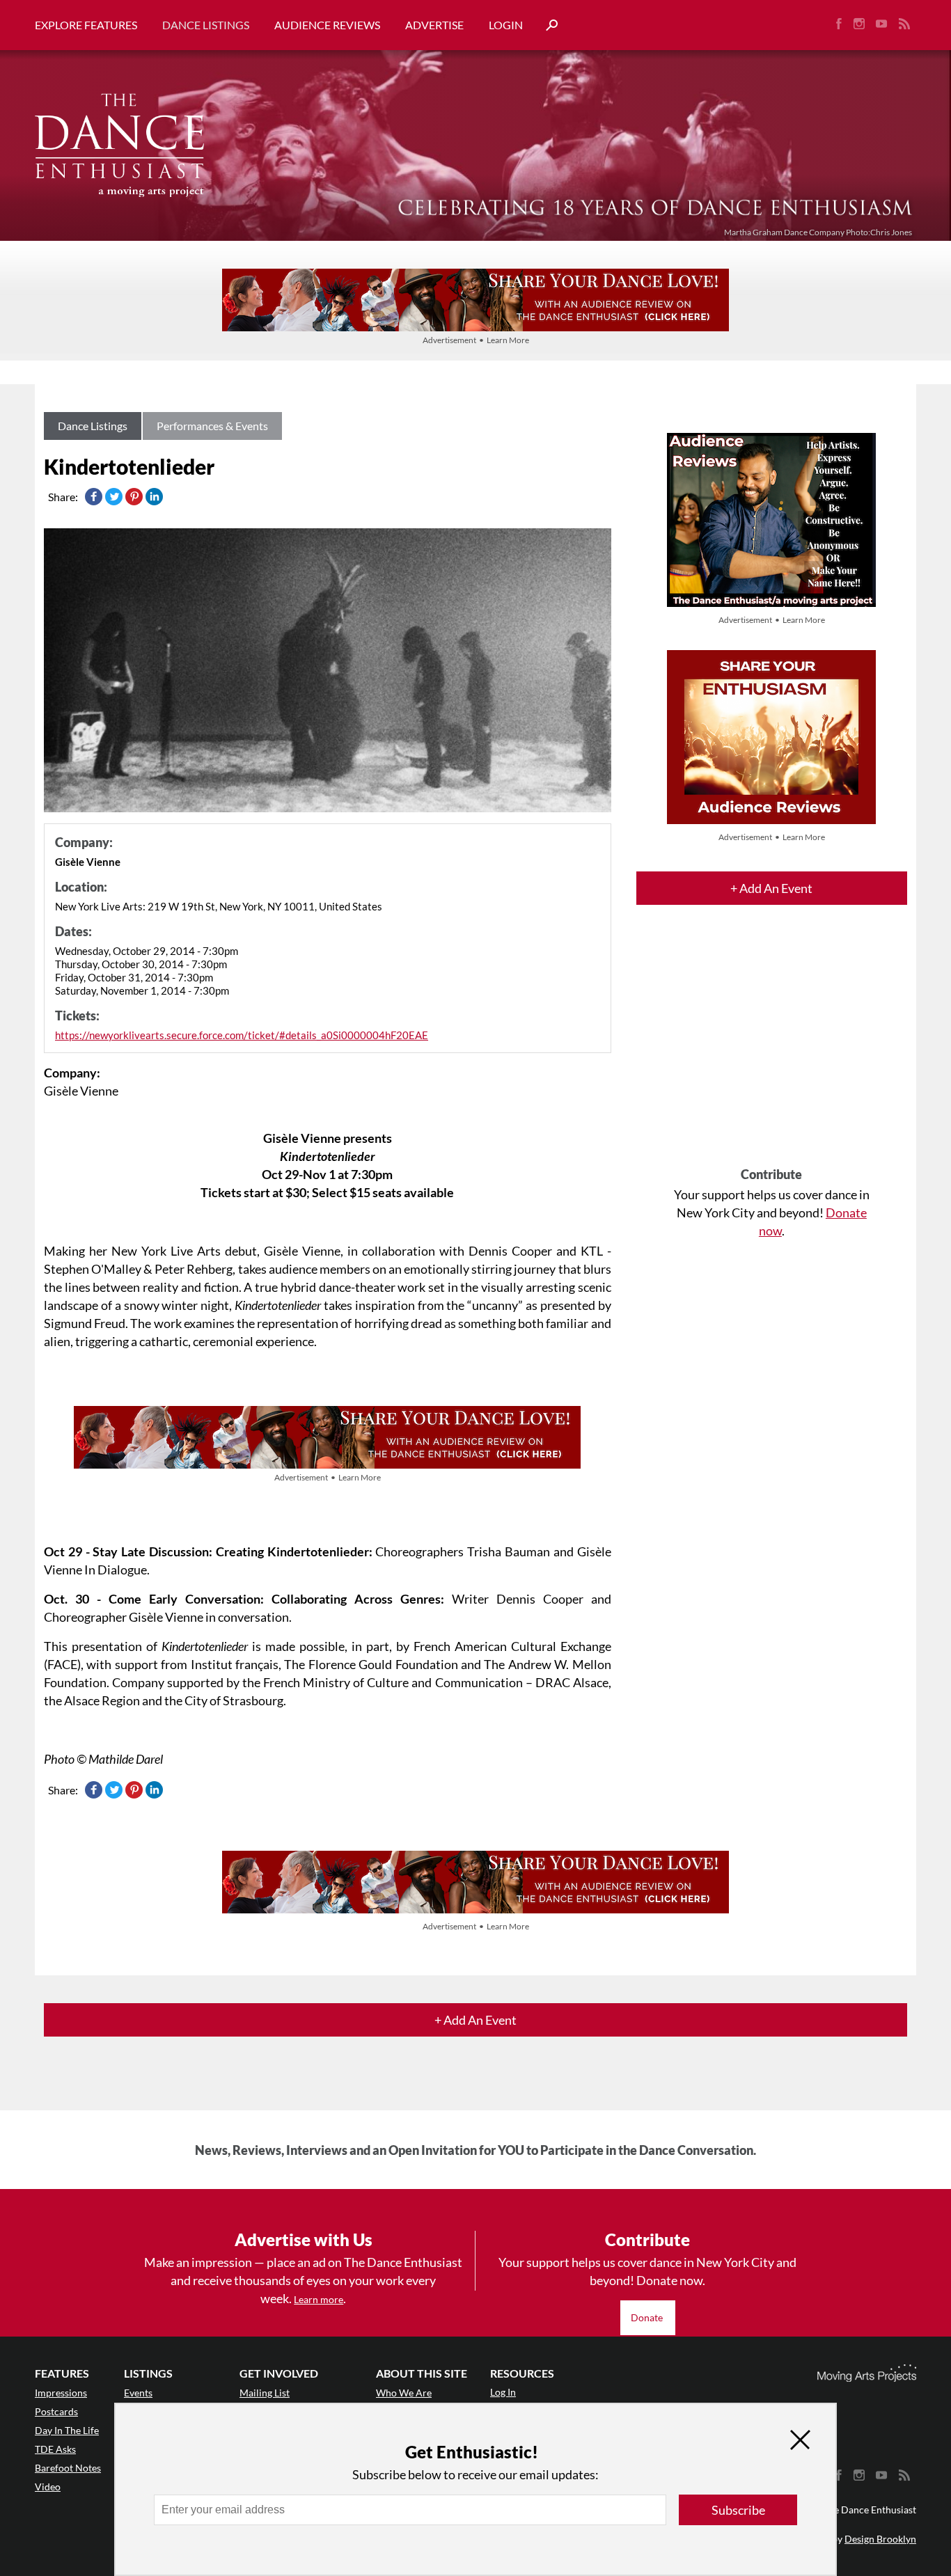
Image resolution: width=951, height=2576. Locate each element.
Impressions (61, 2393)
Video (48, 2487)
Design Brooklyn (880, 2539)
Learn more (319, 2299)
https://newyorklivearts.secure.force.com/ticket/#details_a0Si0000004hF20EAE (242, 1035)
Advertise (434, 25)
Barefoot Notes (68, 2468)
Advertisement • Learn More (476, 340)
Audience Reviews (327, 25)
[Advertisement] (772, 1048)
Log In (503, 2392)
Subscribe (738, 2510)
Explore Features (86, 25)
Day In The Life (67, 2430)
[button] (547, 25)
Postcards (56, 2411)
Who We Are (404, 2393)
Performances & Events (212, 426)
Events (138, 2393)
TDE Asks (55, 2449)
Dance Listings (206, 25)
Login (506, 25)
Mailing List (265, 2393)
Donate (648, 2317)
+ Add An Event (771, 888)
